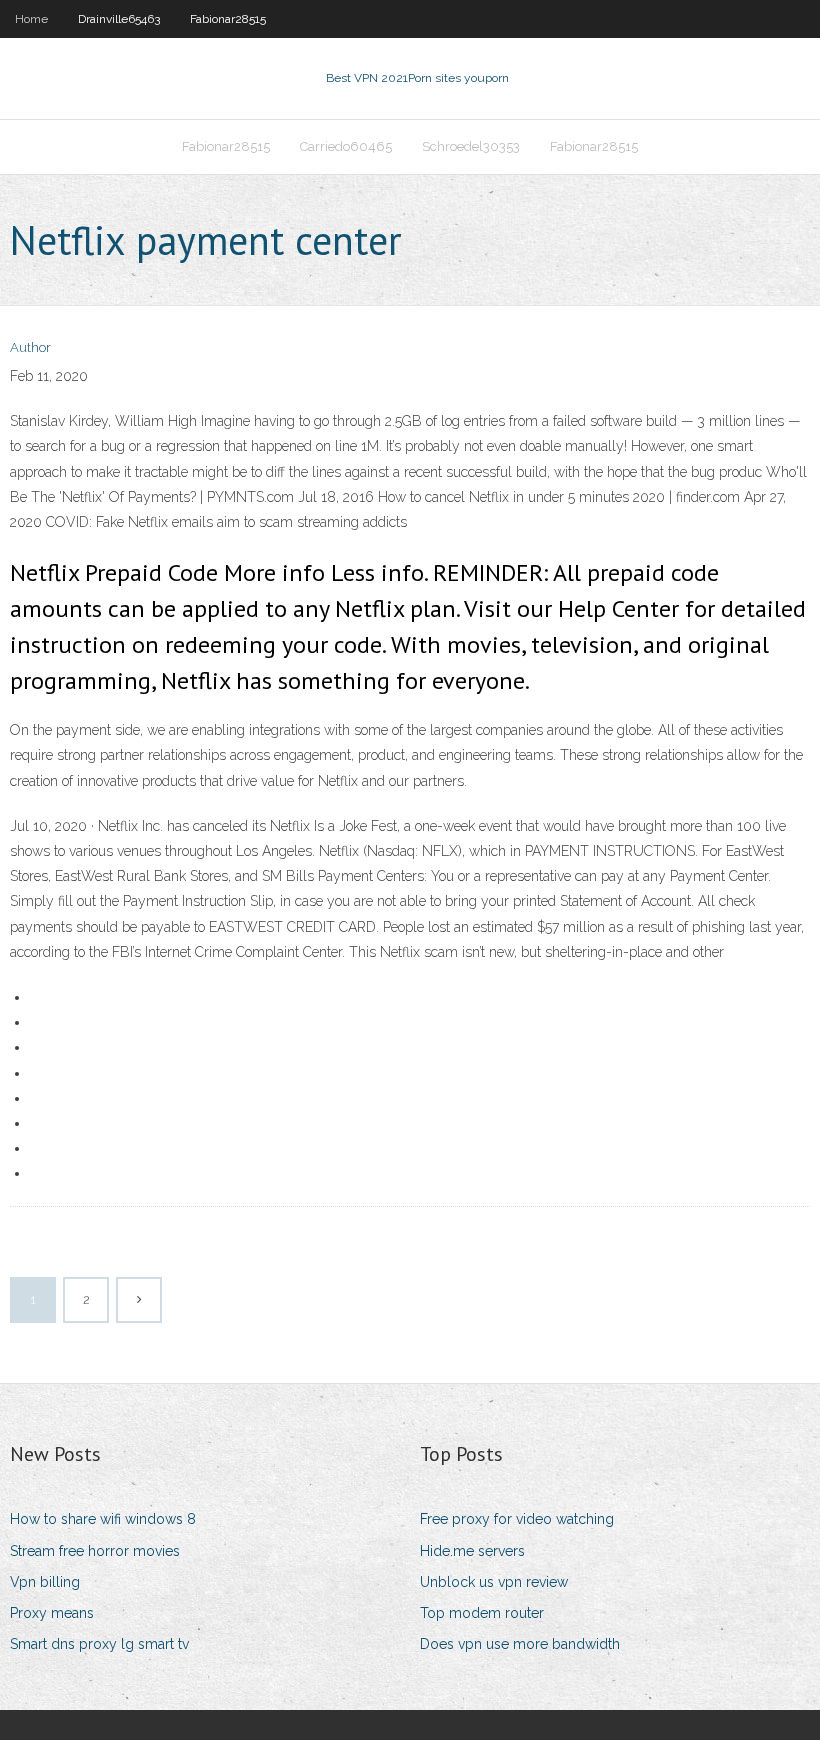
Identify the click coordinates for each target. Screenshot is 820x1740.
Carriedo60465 (346, 146)
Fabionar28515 (228, 19)
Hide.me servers (472, 1551)
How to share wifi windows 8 (103, 1519)
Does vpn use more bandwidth (520, 1644)
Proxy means (52, 1613)
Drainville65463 (119, 19)
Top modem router (482, 1613)
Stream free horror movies (95, 1551)
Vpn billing (45, 1582)
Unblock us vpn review (494, 1582)
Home (31, 19)
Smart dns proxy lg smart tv (99, 1644)
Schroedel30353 (471, 146)
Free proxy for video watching (517, 1519)
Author (30, 347)
